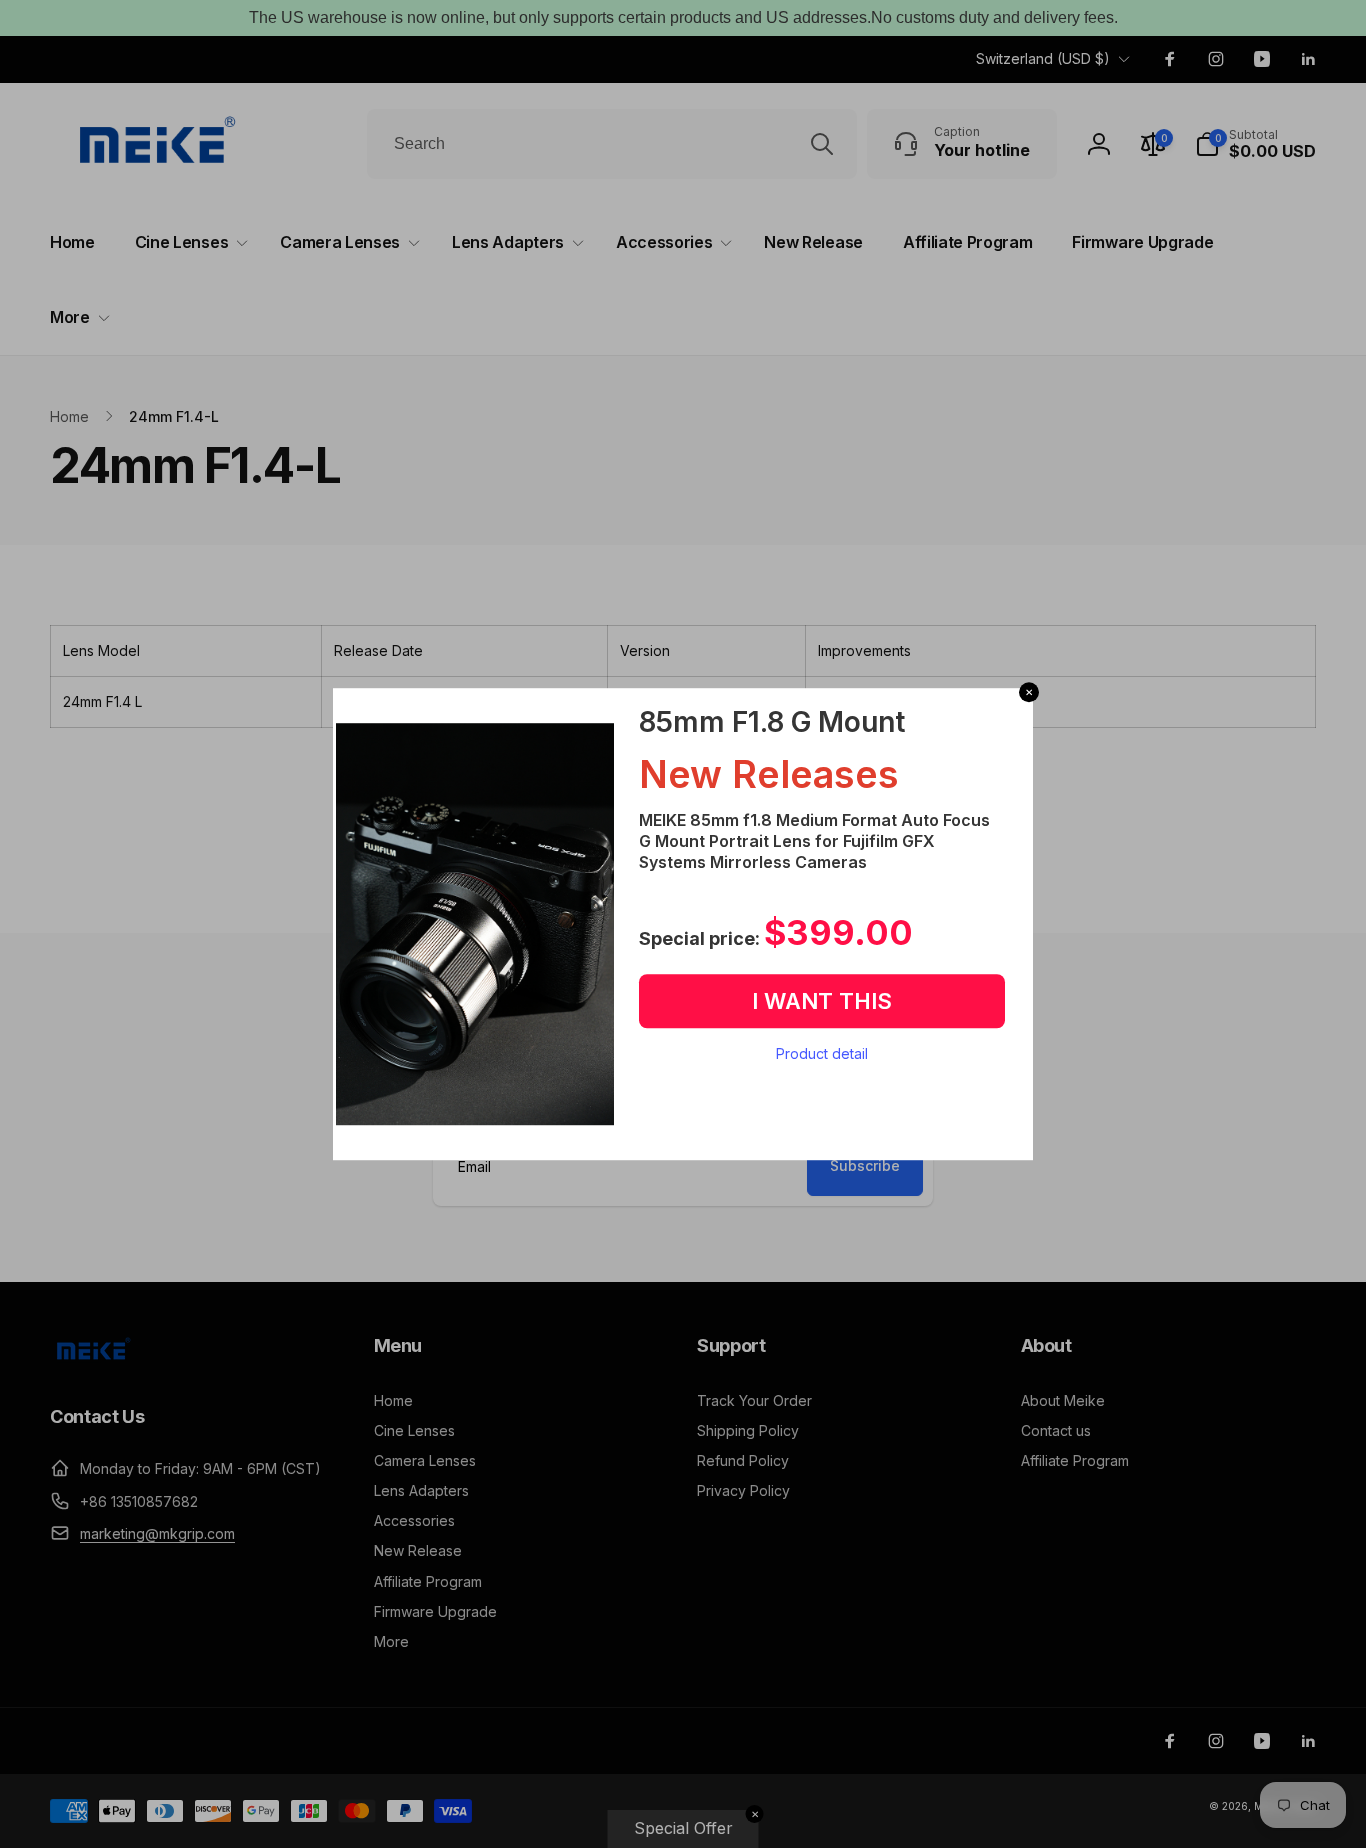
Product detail (822, 1053)
